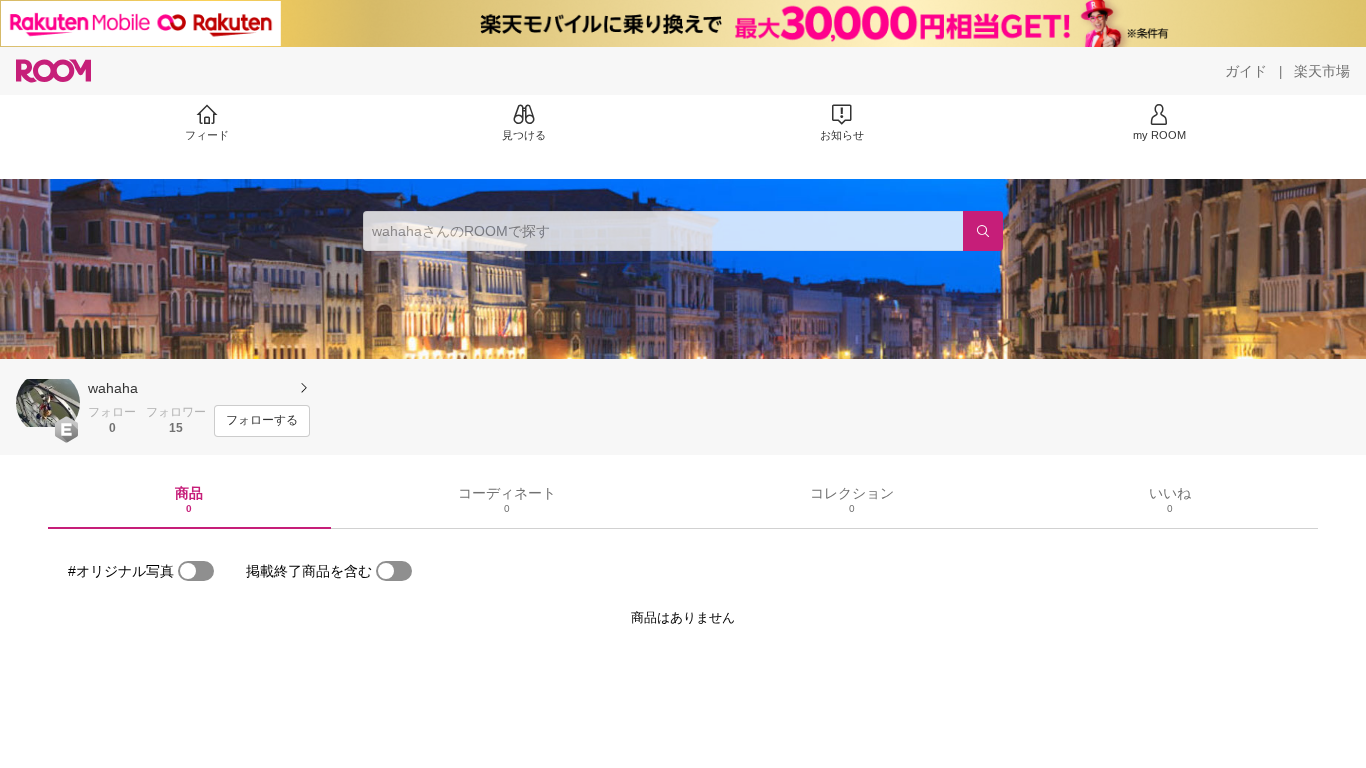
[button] (48, 403)
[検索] (983, 231)
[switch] (196, 571)
